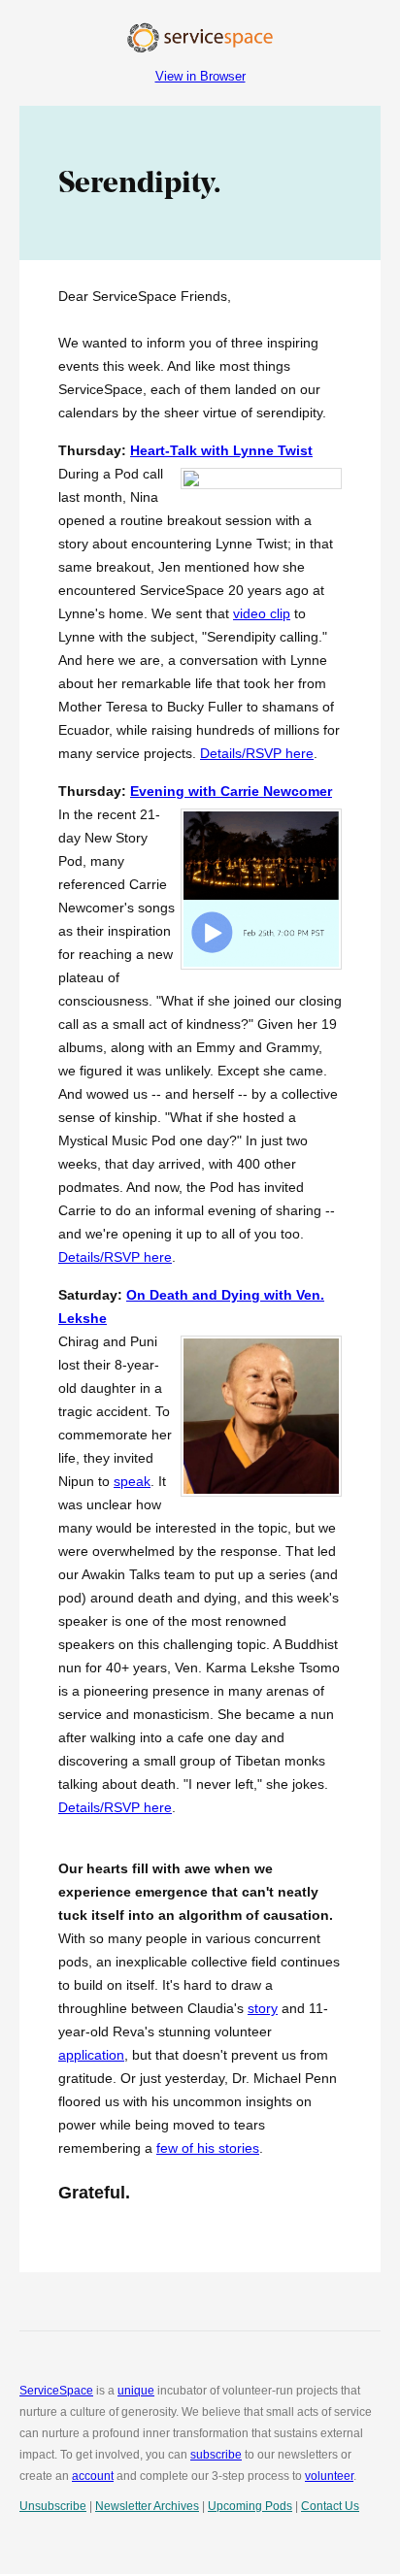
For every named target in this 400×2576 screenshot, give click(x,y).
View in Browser (200, 76)
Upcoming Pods (250, 2506)
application (91, 2055)
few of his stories (208, 2148)
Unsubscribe (53, 2506)
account (93, 2476)
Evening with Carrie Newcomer (231, 791)
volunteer (329, 2476)
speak (132, 1481)
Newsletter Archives (147, 2506)
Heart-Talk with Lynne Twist (221, 450)
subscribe (216, 2455)
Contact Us (330, 2506)
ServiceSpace (56, 2391)
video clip (262, 613)
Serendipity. (139, 182)
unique (136, 2391)
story (263, 2008)
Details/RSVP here (257, 753)
